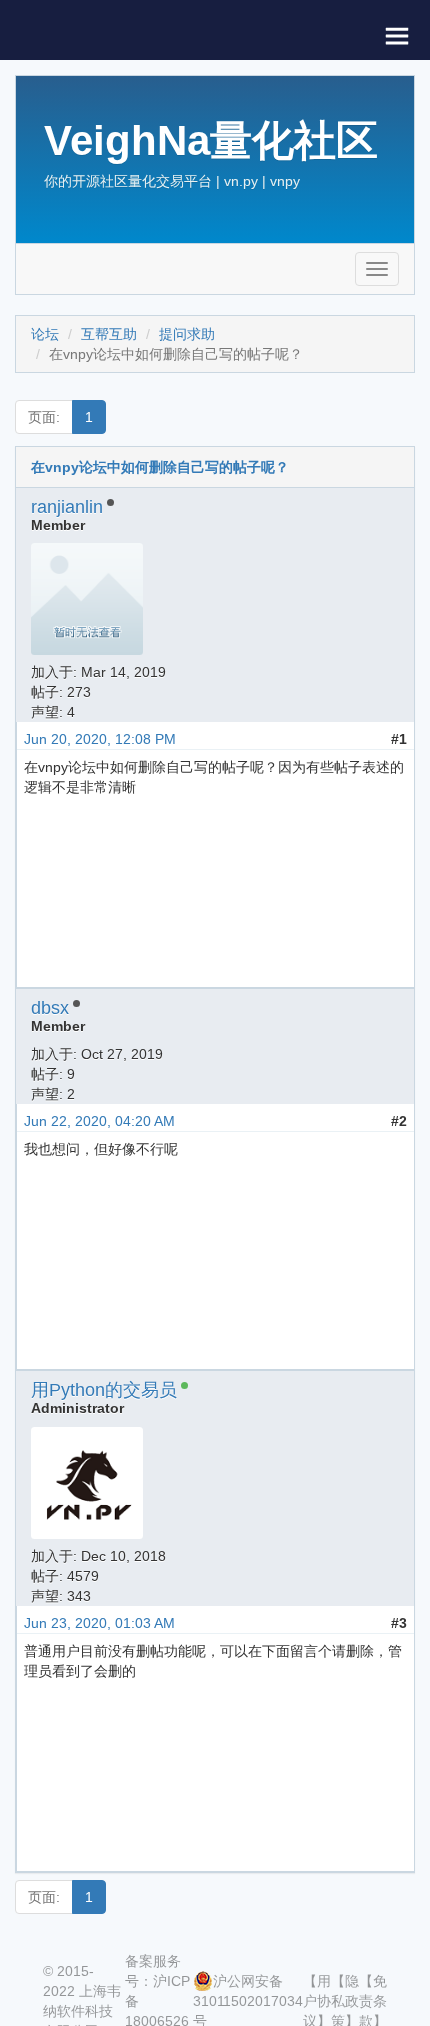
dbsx (50, 1008)
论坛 (45, 334)
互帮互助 (109, 334)
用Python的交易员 (104, 1390)
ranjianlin (67, 507)
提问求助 (187, 334)
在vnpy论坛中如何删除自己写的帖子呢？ (160, 467)
